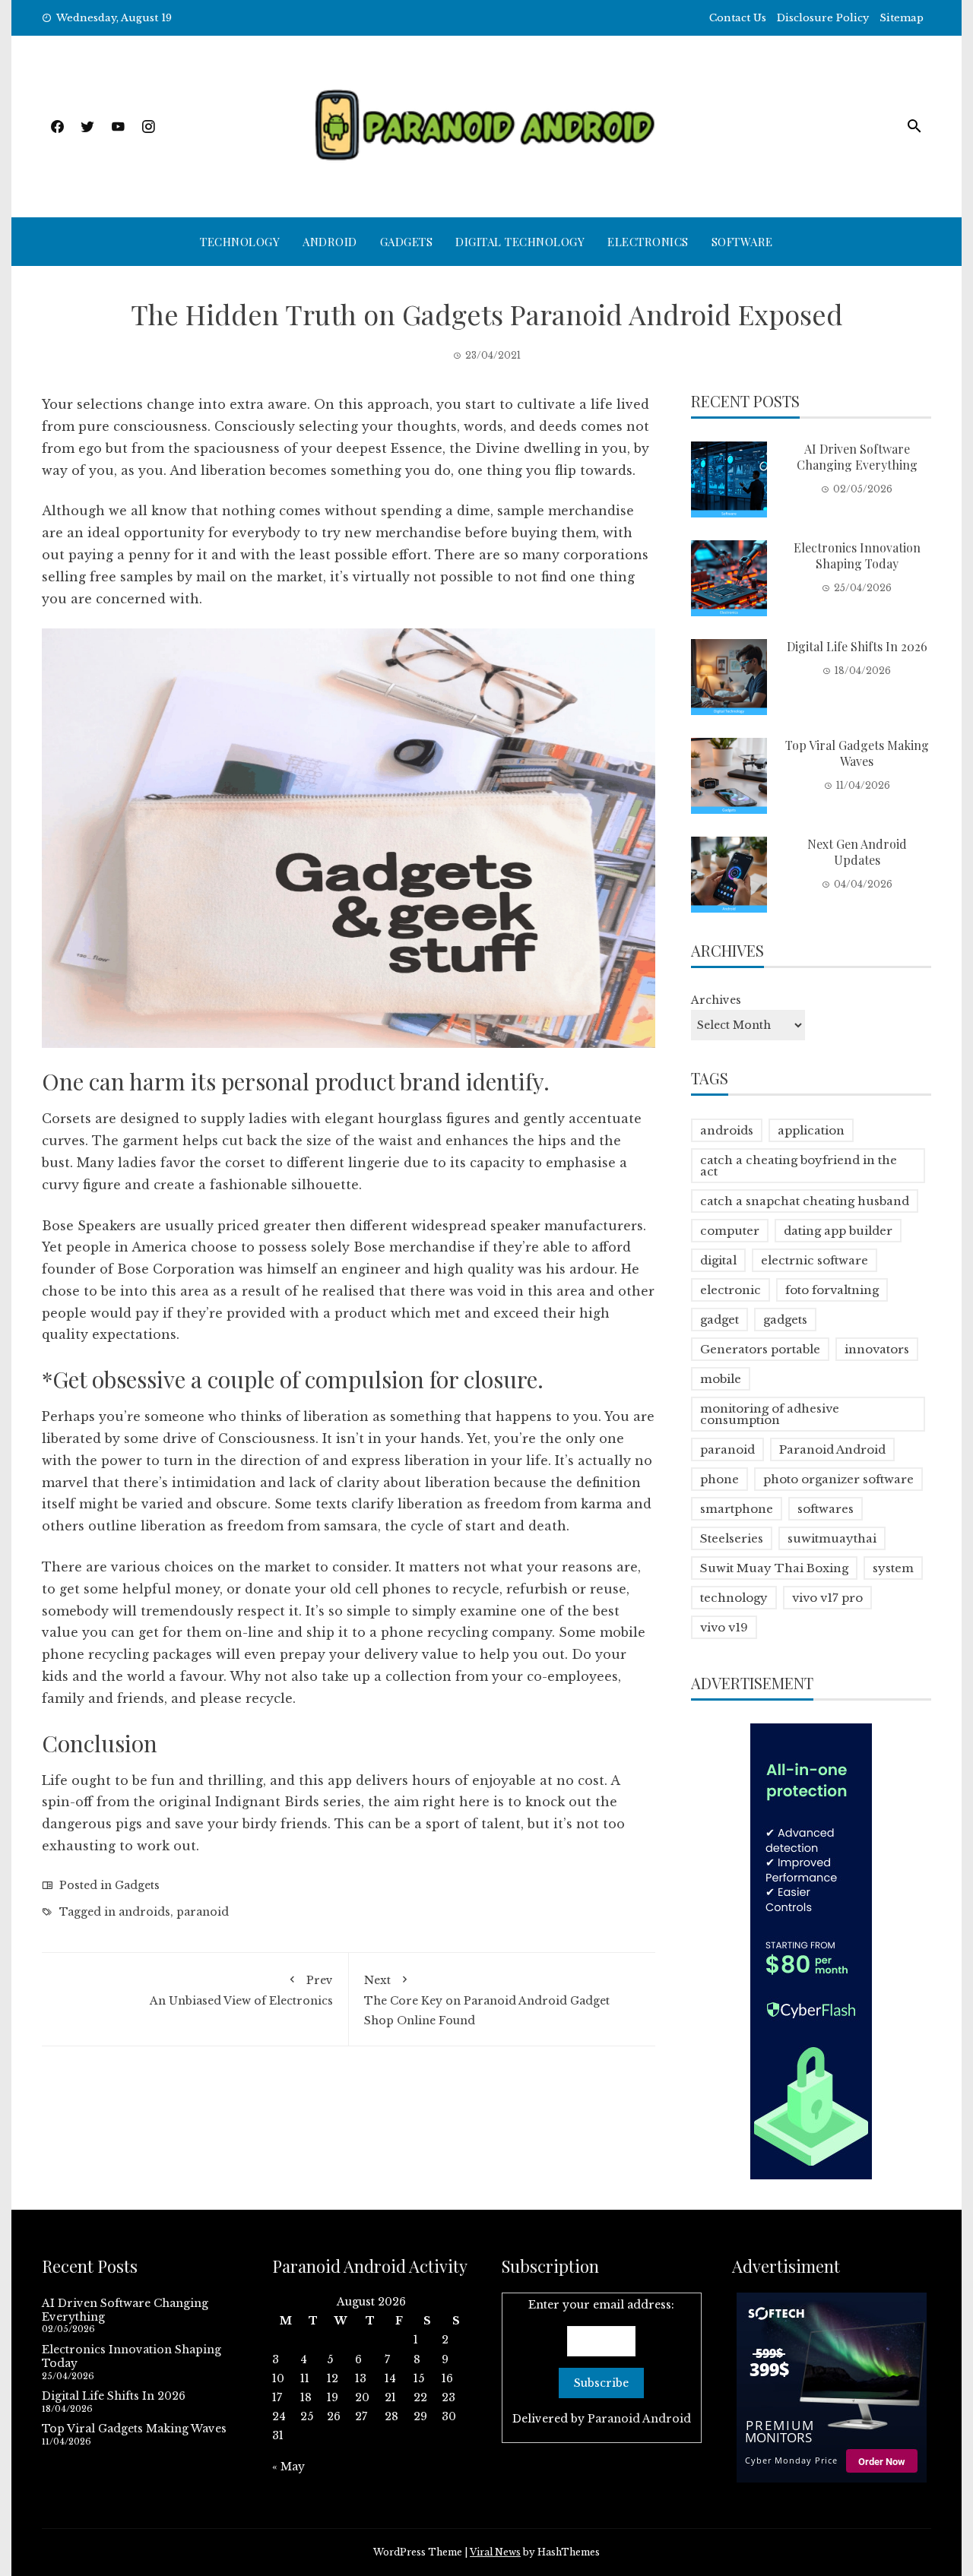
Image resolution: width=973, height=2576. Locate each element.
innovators (877, 1349)
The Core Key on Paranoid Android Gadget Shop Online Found (487, 2000)
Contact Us (738, 18)
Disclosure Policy (823, 18)
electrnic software (815, 1260)
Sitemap (902, 18)
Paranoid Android (832, 1449)
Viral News (495, 2552)
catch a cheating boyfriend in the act (799, 1166)
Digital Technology (520, 242)
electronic (731, 1290)
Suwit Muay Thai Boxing (774, 1568)
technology (734, 1598)
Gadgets (407, 242)
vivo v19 (724, 1627)
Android (330, 242)
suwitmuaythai (832, 1538)
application (811, 1130)
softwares (826, 1509)
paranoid (203, 1912)
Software (742, 242)
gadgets (785, 1320)
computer (730, 1231)
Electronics (648, 242)
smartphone (737, 1509)
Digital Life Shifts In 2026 (857, 646)
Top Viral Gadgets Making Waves (857, 753)
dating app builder (838, 1231)
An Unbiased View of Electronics (241, 1991)
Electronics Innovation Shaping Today (857, 555)
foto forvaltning (832, 1290)
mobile (721, 1379)
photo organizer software (838, 1479)
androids (144, 1912)
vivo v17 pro (827, 1598)
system (893, 1568)
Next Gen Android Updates (857, 852)
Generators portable (760, 1349)
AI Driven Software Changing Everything (857, 457)
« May (288, 2467)
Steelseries (732, 1538)
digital (718, 1260)
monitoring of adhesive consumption (770, 1414)
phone (719, 1479)
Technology (240, 242)
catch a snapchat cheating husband (805, 1201)
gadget (719, 1320)
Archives (716, 1000)
